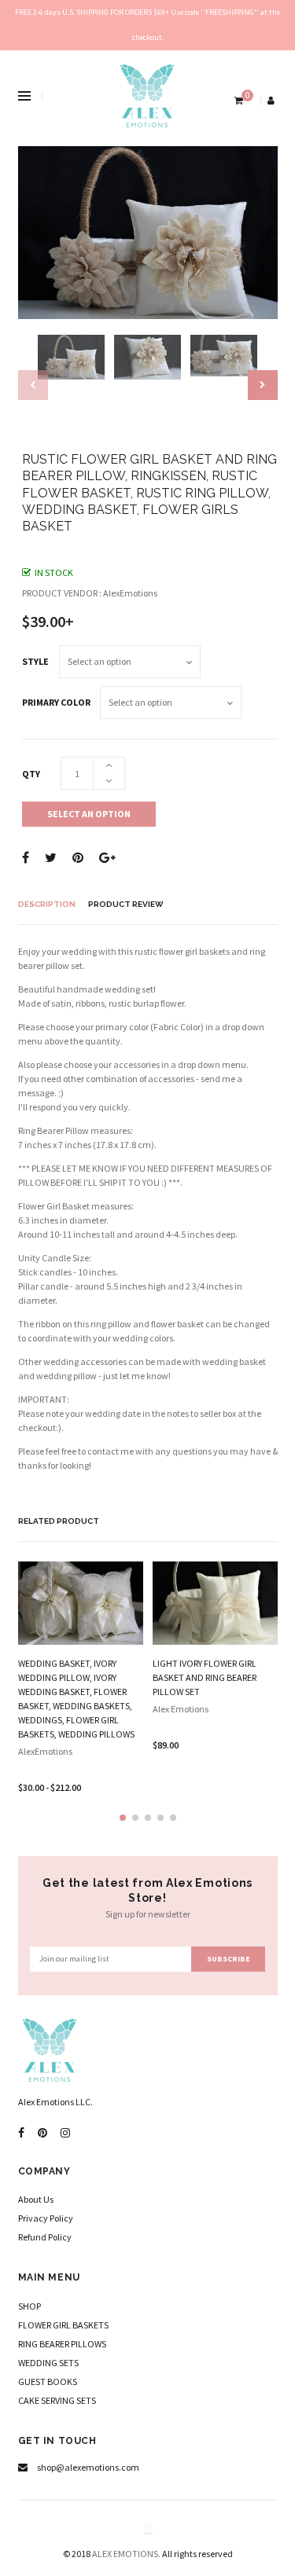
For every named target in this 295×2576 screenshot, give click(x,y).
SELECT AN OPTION (89, 814)
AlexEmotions (45, 1751)
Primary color (56, 702)
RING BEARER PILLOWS (62, 2344)
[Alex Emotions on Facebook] (21, 2133)
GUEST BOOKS (48, 2382)
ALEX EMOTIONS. (126, 2554)
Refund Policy (45, 2237)
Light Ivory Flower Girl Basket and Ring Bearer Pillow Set (205, 1677)
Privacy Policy (46, 2218)
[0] (237, 100)
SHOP (29, 2306)
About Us (36, 2199)
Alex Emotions (181, 1709)
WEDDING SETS (48, 2363)
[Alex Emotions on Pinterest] (42, 2133)
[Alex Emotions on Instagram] (65, 2133)
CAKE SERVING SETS (57, 2400)
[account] (272, 100)
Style (35, 661)
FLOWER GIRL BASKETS (63, 2325)
